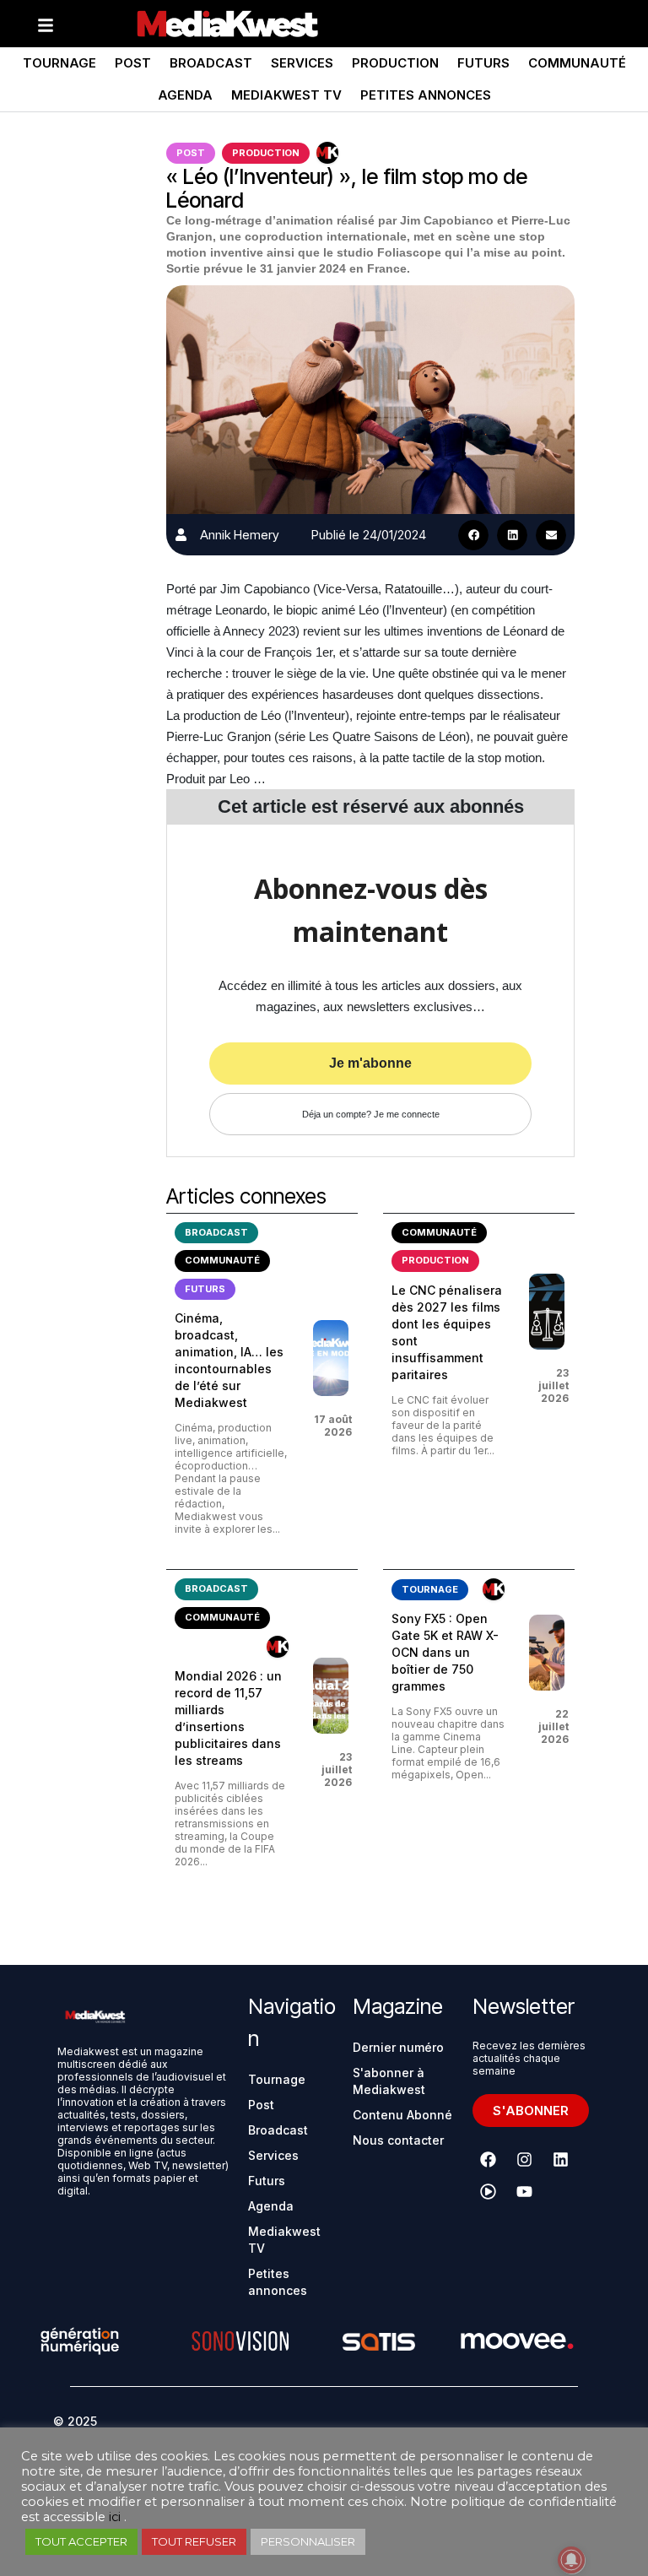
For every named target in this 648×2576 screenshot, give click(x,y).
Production (395, 63)
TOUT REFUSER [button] (194, 2541)
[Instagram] (525, 2160)
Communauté (577, 63)
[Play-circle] (489, 2192)
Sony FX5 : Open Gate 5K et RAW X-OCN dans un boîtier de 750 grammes (445, 1652)
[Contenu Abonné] (327, 153)
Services (302, 63)
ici (115, 2517)
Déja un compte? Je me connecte (371, 1114)
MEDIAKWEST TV (286, 95)
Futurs (483, 63)
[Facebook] (489, 2160)
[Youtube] (525, 2192)
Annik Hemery (240, 535)
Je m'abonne (370, 1063)
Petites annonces (426, 95)
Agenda (185, 95)
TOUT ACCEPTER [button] (81, 2541)
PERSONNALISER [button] (308, 2541)
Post (133, 63)
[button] (473, 535)
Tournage (59, 63)
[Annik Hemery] (181, 535)
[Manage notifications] (571, 2560)
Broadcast (211, 63)
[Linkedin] (561, 2160)
